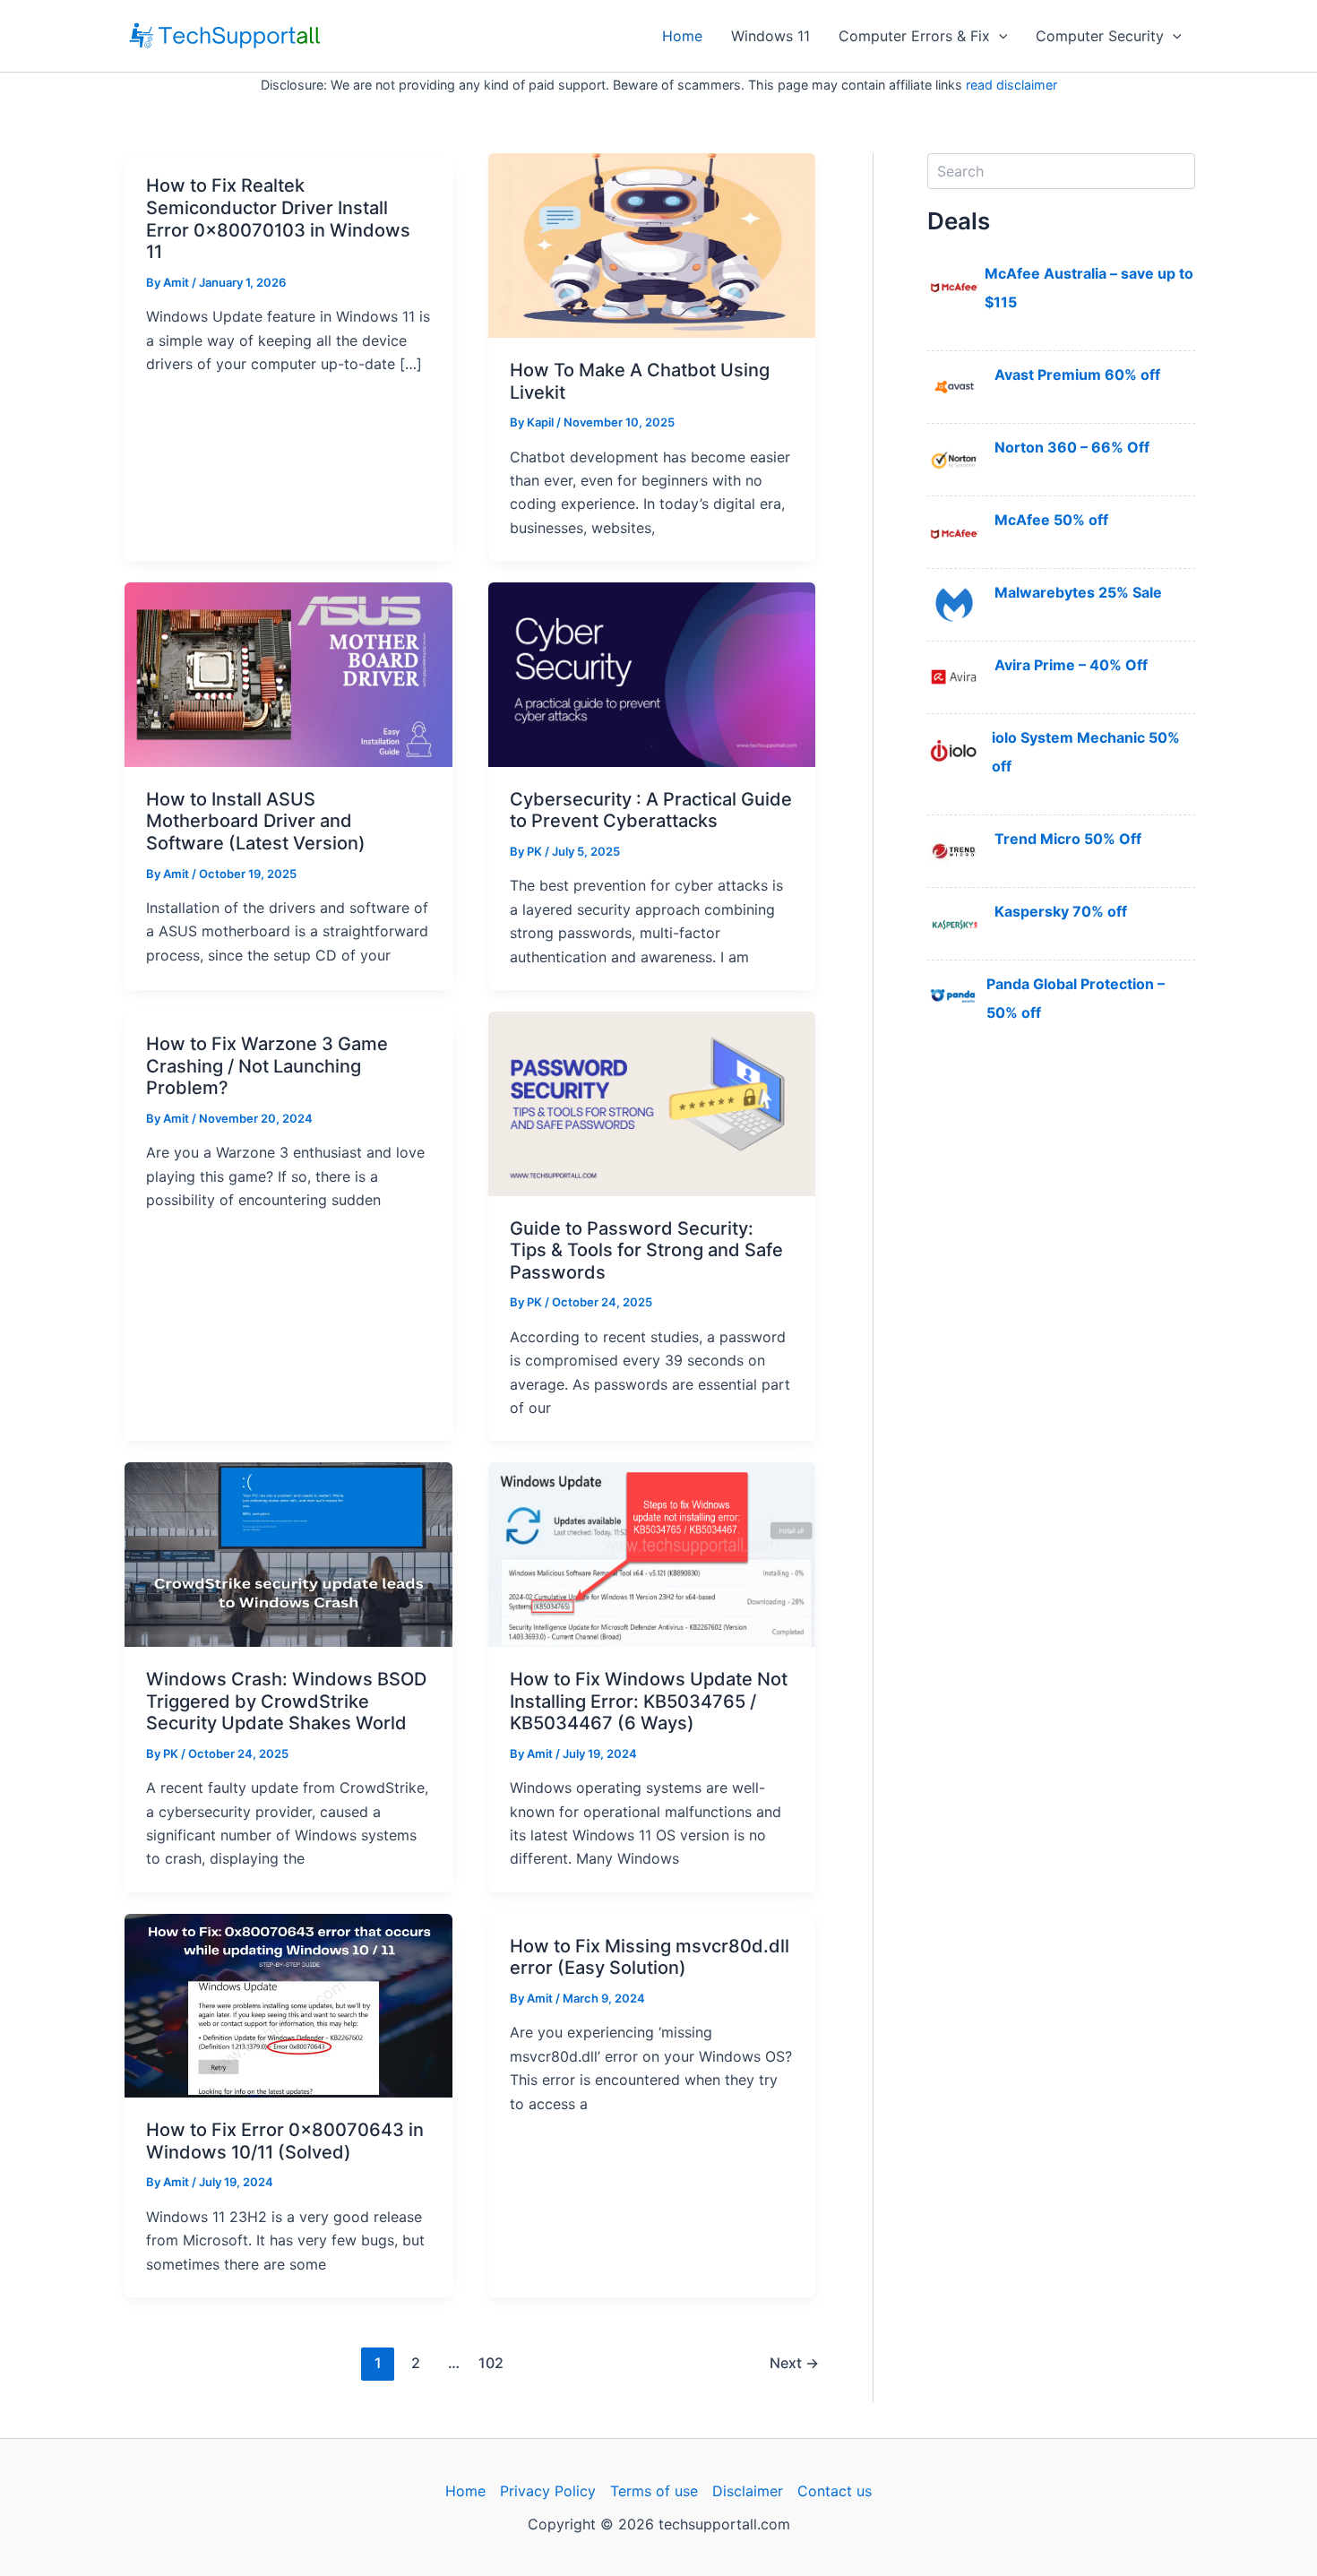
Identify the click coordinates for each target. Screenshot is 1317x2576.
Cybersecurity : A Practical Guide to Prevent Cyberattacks (651, 810)
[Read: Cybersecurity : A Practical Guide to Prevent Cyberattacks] (652, 673)
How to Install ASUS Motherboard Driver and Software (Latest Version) (256, 821)
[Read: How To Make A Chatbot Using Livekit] (652, 245)
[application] (999, 36)
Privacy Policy (548, 2491)
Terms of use (654, 2491)
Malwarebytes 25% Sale (1078, 592)
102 (491, 2363)
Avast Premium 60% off (1077, 375)
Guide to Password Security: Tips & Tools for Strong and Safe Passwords (646, 1250)
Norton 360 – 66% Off (1072, 447)
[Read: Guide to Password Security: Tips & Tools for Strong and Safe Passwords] (652, 1102)
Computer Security (1100, 36)
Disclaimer (748, 2491)
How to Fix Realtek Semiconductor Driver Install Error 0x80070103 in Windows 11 (278, 219)
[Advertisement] (1061, 1348)
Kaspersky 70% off (1061, 911)
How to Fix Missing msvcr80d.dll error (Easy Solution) (650, 1957)
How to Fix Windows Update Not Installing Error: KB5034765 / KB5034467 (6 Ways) (649, 1701)
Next (794, 2363)
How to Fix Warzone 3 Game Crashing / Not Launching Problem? (267, 1066)
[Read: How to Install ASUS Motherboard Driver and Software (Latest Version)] (288, 673)
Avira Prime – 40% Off (1071, 665)
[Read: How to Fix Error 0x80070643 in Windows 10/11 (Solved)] (288, 2004)
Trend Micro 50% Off (1068, 839)
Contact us (835, 2491)
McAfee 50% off (1051, 520)
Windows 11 (770, 36)
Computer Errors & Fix (914, 36)
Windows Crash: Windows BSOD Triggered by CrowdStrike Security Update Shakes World (286, 1701)
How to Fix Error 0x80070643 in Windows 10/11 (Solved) (285, 2141)
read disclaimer (1011, 85)
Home (682, 36)
